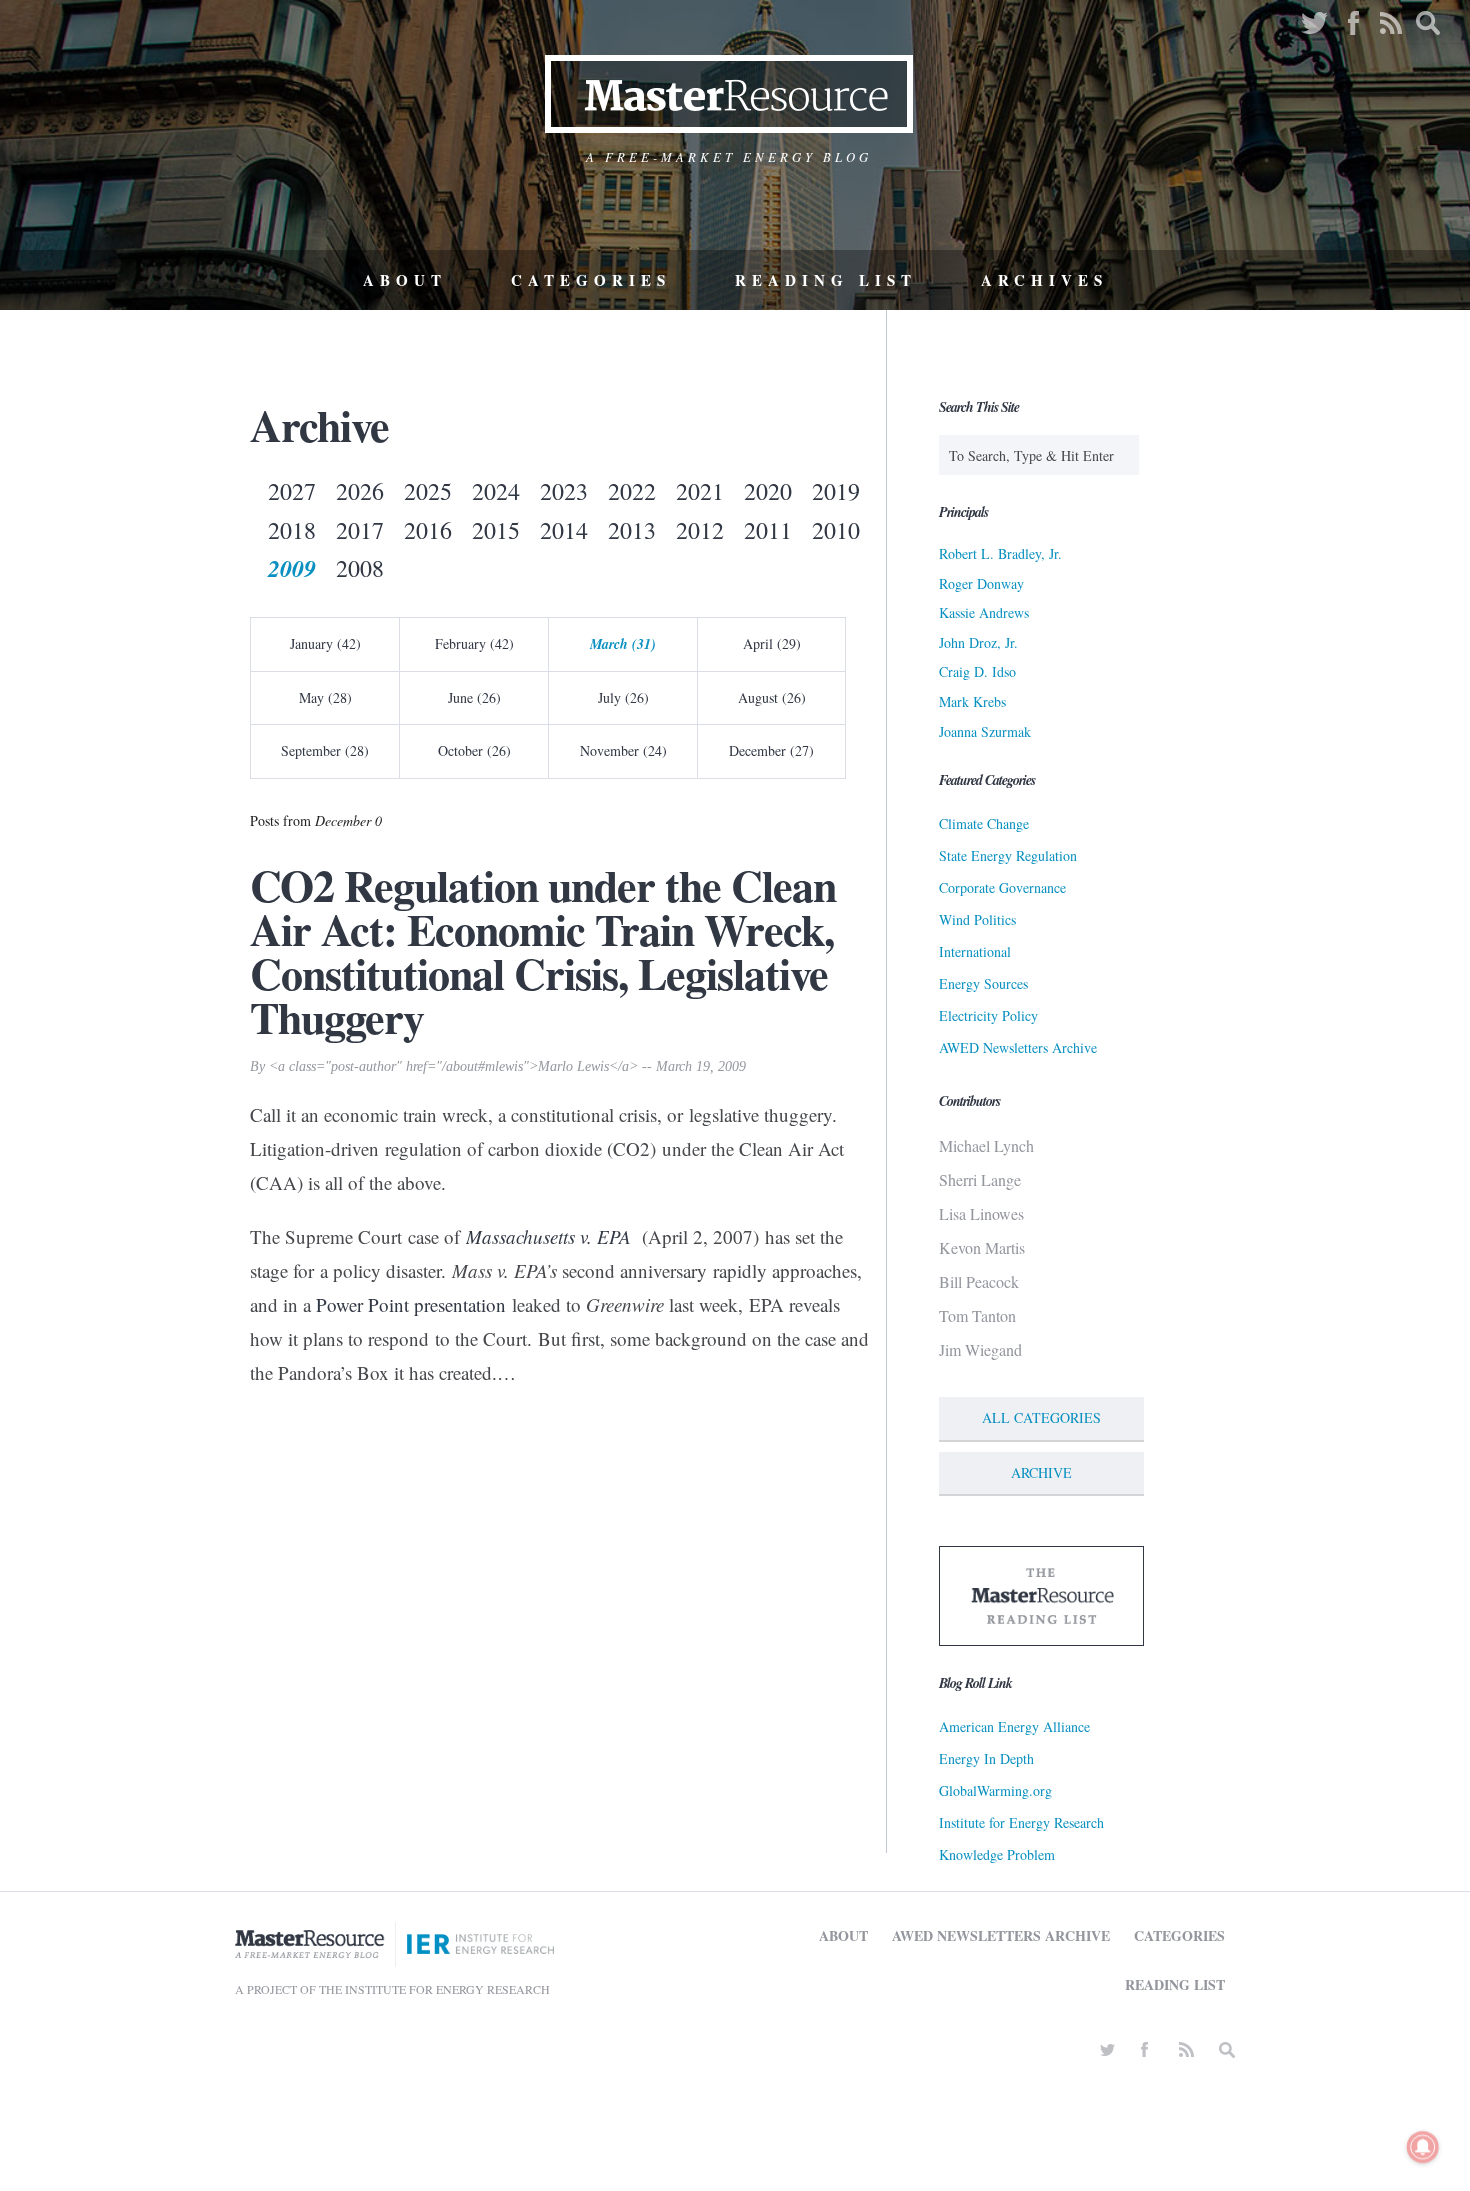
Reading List (826, 280)
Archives (1044, 280)
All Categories (1041, 1417)
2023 (564, 491)
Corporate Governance (1002, 887)
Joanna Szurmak (985, 731)
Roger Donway (981, 583)
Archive (1041, 1472)
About (405, 280)
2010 (836, 530)
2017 (360, 530)
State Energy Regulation (1008, 855)
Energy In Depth (986, 1758)
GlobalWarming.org (995, 1790)
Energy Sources (983, 983)
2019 (836, 491)
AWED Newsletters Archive (1018, 1047)
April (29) (772, 643)
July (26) (623, 697)
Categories (591, 280)
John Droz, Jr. (978, 642)
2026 (360, 491)
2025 (428, 491)
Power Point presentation (411, 1304)
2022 (632, 491)
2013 (632, 530)
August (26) (772, 697)
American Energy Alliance (1014, 1726)
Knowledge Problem (997, 1854)
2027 (292, 491)
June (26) (474, 697)
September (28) (325, 750)
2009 (292, 568)
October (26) (474, 750)
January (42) (325, 643)
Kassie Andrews (984, 612)
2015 (496, 530)
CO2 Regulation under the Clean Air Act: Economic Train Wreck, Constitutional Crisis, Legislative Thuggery (543, 951)
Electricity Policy (988, 1015)
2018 (292, 530)
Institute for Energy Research (1021, 1822)
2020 (768, 491)
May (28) (325, 697)
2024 (496, 491)
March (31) (623, 644)
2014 (564, 530)
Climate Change (984, 823)
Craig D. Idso (977, 671)
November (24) (623, 750)
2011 (768, 530)
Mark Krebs (972, 701)
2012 (700, 530)
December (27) (771, 750)
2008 (360, 568)
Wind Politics (977, 919)
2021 (700, 491)
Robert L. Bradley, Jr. (1000, 553)
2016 (428, 530)
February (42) (474, 643)
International (975, 951)
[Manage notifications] (1423, 2147)
